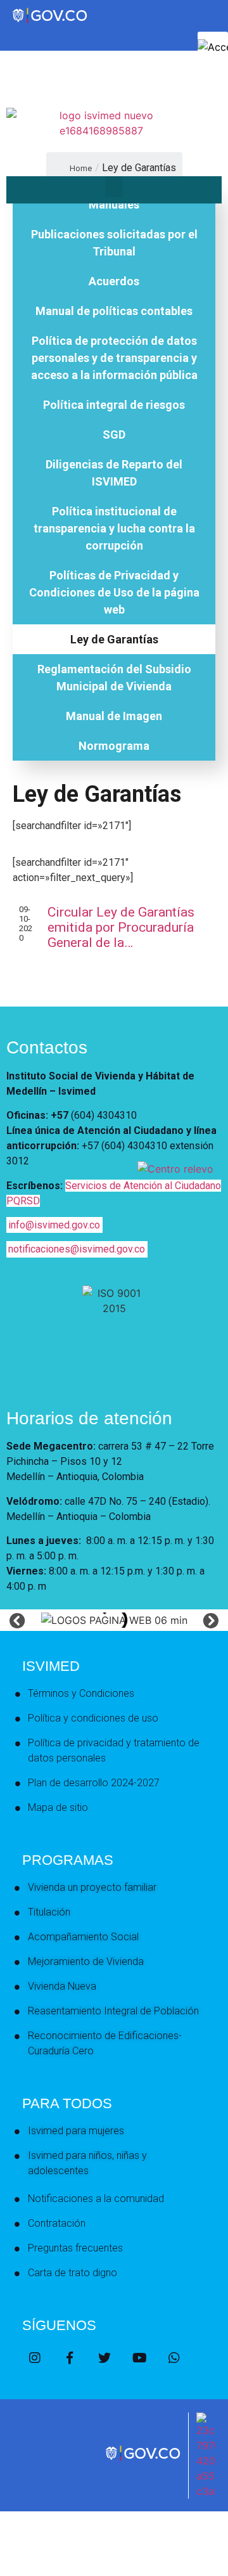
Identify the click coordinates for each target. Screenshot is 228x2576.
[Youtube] (139, 2358)
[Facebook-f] (70, 2358)
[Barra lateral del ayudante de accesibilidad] (213, 47)
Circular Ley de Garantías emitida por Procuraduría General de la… (121, 927)
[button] (114, 187)
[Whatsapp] (174, 2358)
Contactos (47, 1047)
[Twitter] (104, 2358)
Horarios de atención (89, 1418)
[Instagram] (35, 2358)
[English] (12, 75)
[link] (144, 2460)
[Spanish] (25, 75)
